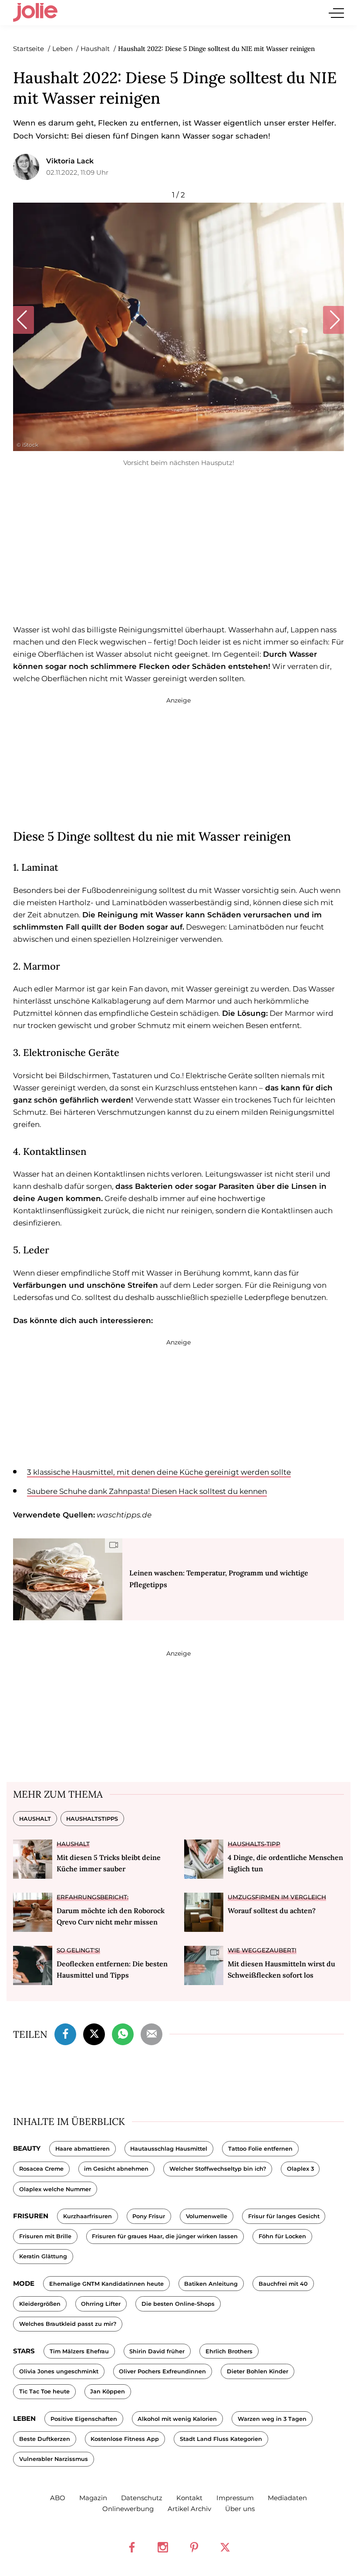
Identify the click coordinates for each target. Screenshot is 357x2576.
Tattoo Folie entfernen (260, 2149)
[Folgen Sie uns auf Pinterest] (194, 2547)
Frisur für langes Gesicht (284, 2216)
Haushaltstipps (92, 1819)
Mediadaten (287, 2498)
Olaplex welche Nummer (55, 2189)
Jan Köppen (108, 2391)
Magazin (93, 2498)
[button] (23, 320)
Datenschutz (142, 2498)
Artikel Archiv (189, 2509)
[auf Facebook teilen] (65, 2033)
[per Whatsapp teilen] (123, 2033)
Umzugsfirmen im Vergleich (277, 1897)
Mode (24, 2283)
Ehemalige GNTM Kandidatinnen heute (106, 2284)
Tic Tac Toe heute (44, 2391)
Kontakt (189, 2498)
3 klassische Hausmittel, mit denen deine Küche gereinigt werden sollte (159, 1472)
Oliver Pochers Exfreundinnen (162, 2371)
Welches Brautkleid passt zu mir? (68, 2324)
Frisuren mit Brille (45, 2236)
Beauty (27, 2148)
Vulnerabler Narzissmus (54, 2459)
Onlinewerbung (128, 2509)
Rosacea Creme (41, 2169)
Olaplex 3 (300, 2169)
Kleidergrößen (40, 2304)
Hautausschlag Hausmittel (169, 2149)
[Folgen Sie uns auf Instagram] (163, 2547)
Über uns (240, 2509)
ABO (58, 2498)
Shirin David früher (157, 2351)
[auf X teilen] (94, 2033)
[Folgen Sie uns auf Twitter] (225, 2547)
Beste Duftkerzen (45, 2439)
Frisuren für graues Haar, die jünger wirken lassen (165, 2236)
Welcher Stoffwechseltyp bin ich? (218, 2169)
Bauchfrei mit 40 (283, 2284)
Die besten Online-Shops (178, 2304)
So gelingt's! (78, 1950)
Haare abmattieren (83, 2149)
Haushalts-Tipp (254, 1844)
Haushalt (35, 1819)
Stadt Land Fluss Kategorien (221, 2439)
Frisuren (31, 2216)
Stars (24, 2351)
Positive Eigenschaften (84, 2419)
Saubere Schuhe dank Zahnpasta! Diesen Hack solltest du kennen (147, 1491)
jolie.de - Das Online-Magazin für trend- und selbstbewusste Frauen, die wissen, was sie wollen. (35, 13)
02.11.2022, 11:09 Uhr (77, 172)
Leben (24, 2418)
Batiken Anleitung (211, 2284)
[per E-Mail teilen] (152, 2033)
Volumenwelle (207, 2216)
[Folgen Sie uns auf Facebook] (132, 2547)
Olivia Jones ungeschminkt (59, 2371)
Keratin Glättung (43, 2256)
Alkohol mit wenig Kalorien (177, 2419)
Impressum (235, 2498)
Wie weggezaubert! (262, 1950)
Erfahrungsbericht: (93, 1897)
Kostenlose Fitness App (125, 2439)
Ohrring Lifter (101, 2304)
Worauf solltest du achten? (272, 1911)
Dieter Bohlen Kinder (258, 2371)
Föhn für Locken (282, 2236)
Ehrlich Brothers (229, 2351)
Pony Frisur (149, 2216)
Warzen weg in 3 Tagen (272, 2419)
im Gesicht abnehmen (116, 2169)
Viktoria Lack (70, 161)
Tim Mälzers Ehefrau (79, 2351)
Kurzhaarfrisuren (88, 2216)
